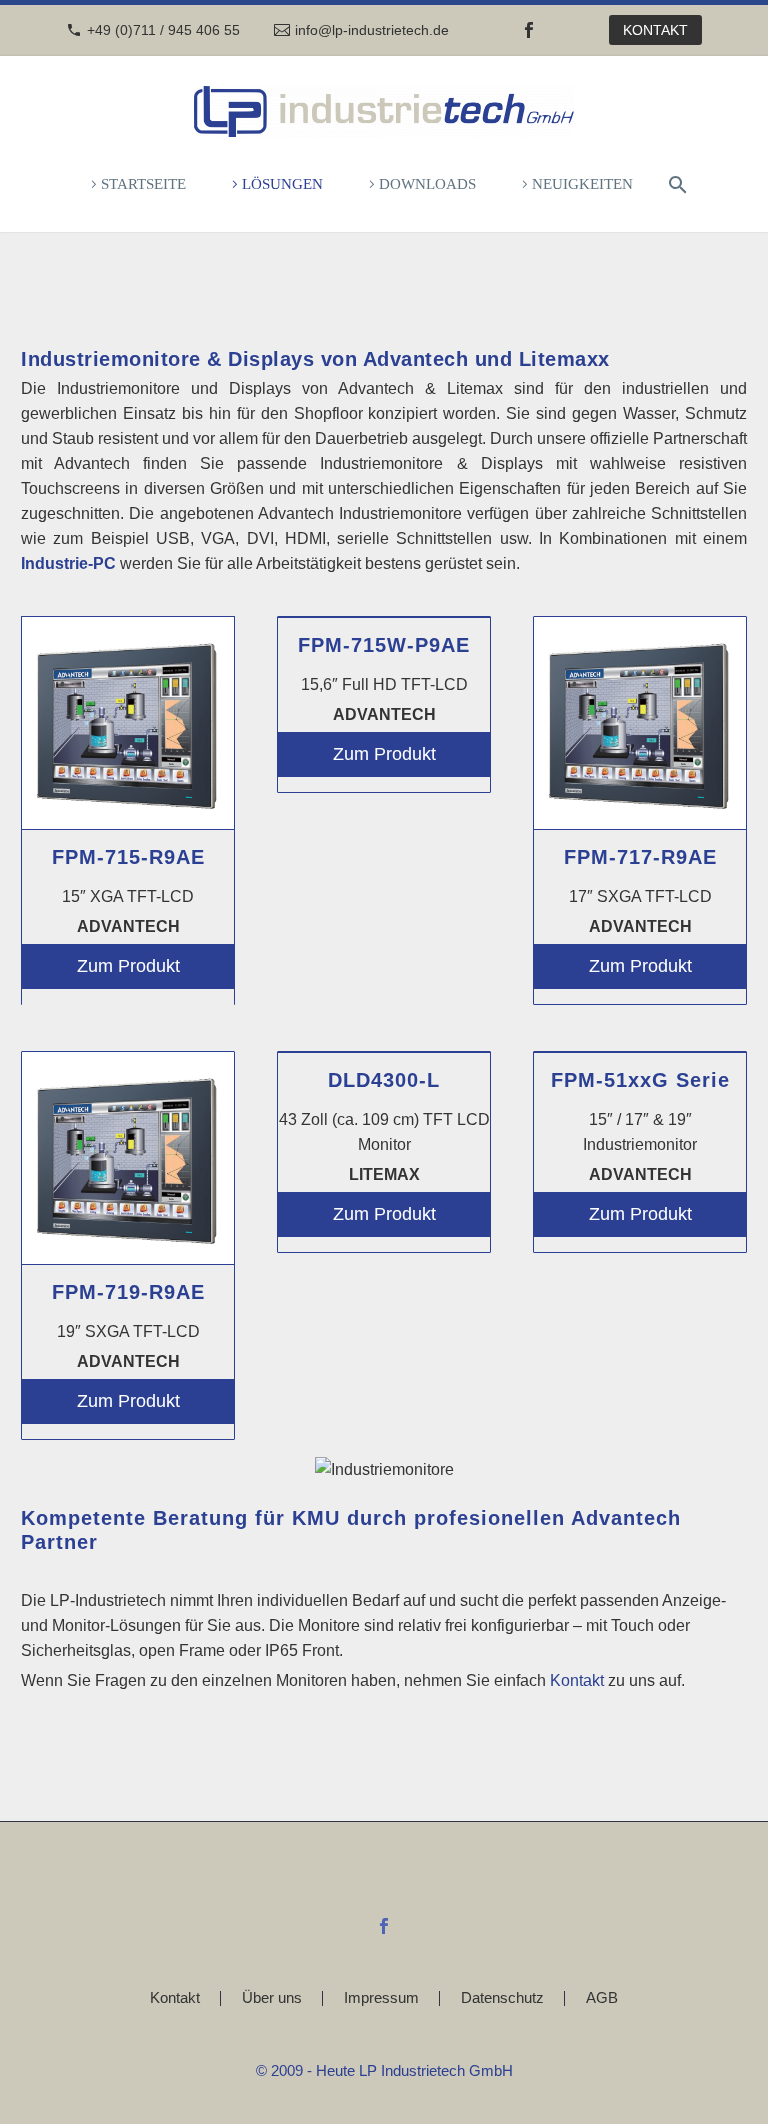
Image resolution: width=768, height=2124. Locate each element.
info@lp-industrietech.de (372, 30)
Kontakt (577, 1680)
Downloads (427, 184)
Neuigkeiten (582, 184)
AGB (602, 1998)
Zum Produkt (128, 966)
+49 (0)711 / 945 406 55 (163, 30)
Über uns (272, 1998)
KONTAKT (655, 30)
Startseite (143, 184)
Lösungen (282, 184)
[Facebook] (529, 30)
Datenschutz (502, 1998)
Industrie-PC (68, 563)
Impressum (381, 1998)
